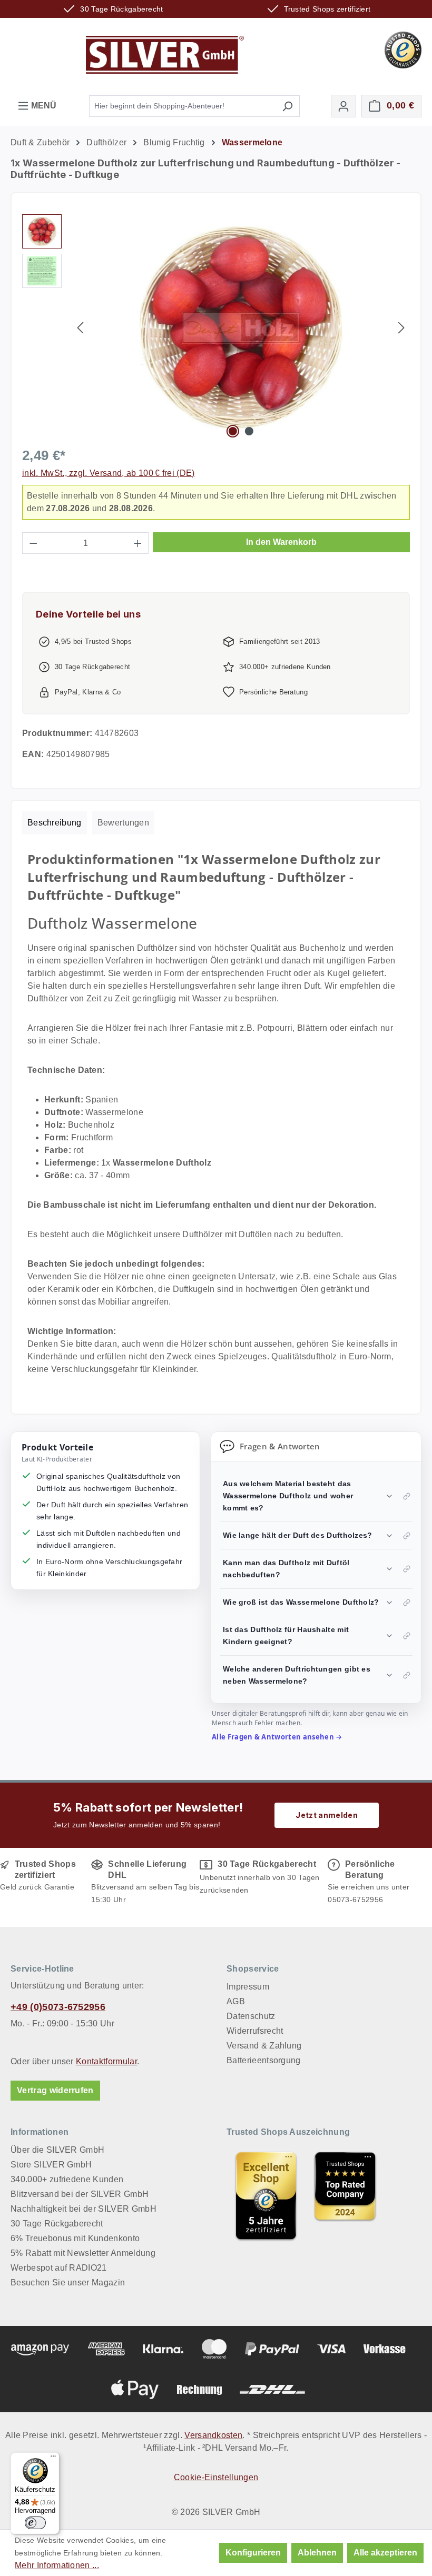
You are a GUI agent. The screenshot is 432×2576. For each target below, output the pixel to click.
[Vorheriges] (80, 328)
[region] (216, 327)
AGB (236, 2001)
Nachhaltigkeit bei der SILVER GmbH (84, 2209)
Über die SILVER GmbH (57, 2150)
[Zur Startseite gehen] (165, 55)
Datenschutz (251, 2016)
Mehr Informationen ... (57, 2565)
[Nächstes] (401, 328)
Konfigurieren (253, 2553)
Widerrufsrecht (255, 2031)
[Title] (266, 2196)
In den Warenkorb (281, 542)
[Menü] (53, 2459)
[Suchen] (287, 106)
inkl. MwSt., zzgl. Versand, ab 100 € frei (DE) (109, 473)
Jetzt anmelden (326, 1815)
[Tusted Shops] (403, 49)
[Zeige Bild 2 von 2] (249, 431)
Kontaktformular (106, 2061)
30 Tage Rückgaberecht (57, 2224)
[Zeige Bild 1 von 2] (233, 431)
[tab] (55, 823)
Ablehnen (317, 2553)
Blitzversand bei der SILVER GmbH (80, 2194)
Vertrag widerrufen (55, 2090)
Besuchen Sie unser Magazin (68, 2282)
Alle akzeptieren (385, 2553)
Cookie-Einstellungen (216, 2477)
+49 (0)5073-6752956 (58, 2007)
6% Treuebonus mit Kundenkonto (75, 2238)
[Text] (345, 2196)
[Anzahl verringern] (33, 543)
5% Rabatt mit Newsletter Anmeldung (83, 2253)
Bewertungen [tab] (124, 823)
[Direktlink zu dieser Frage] (407, 1496)
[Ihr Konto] (343, 106)
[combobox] (182, 106)
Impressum (248, 1987)
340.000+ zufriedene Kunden (67, 2179)
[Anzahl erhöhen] (138, 543)
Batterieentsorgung (264, 2060)
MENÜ (43, 106)
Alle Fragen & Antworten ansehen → (277, 1737)
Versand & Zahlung (264, 2046)
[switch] (35, 2523)
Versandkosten (213, 2435)
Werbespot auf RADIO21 (59, 2268)
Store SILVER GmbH (51, 2165)
